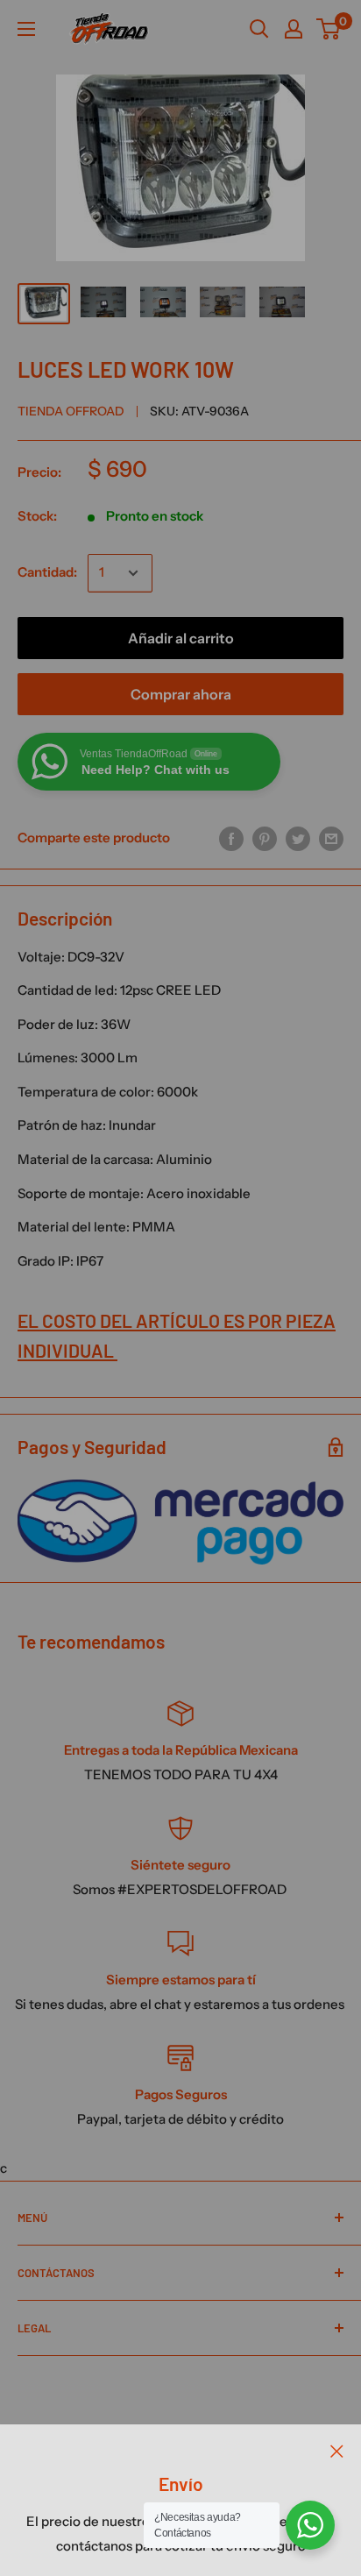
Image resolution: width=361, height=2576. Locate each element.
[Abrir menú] (26, 29)
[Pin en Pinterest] (265, 837)
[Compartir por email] (331, 837)
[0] (329, 29)
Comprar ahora (181, 694)
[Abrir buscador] (259, 29)
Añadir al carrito (181, 638)
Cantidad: (47, 572)
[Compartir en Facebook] (231, 837)
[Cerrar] (337, 2451)
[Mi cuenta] (294, 29)
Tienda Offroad (71, 411)
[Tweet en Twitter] (298, 837)
